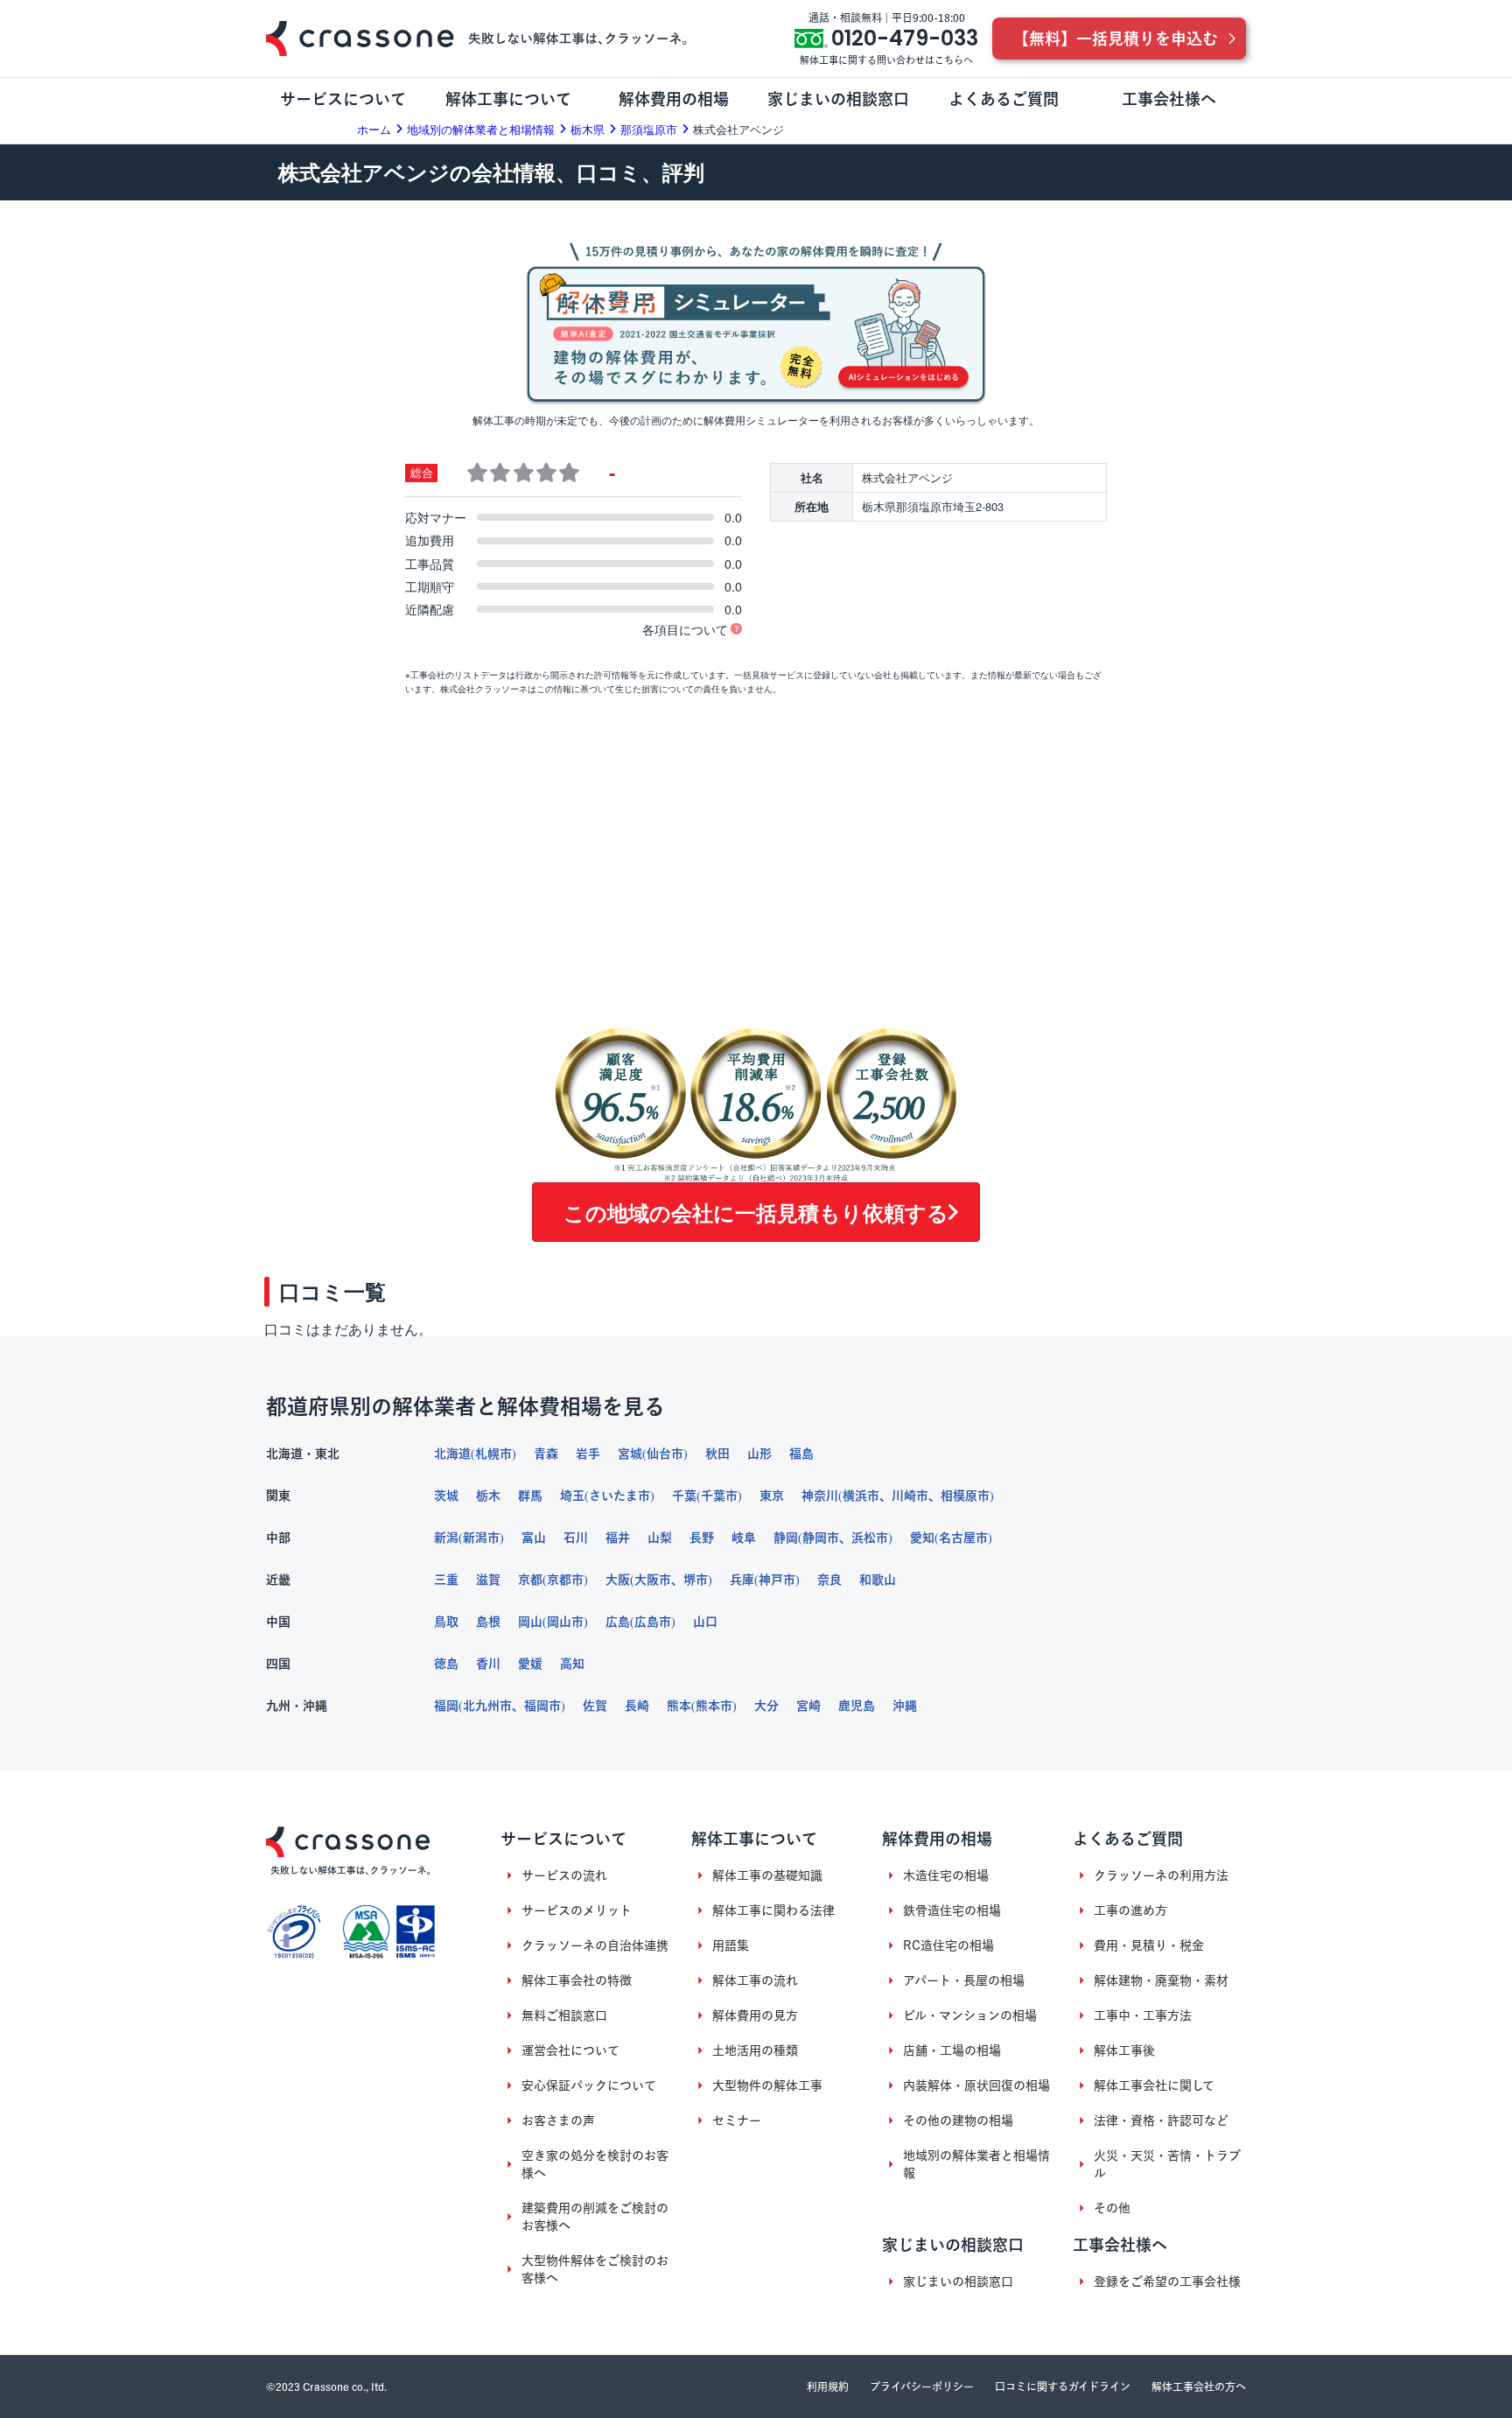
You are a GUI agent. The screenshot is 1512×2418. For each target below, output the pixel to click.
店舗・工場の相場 (952, 2050)
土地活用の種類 (755, 2050)
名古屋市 (963, 1538)
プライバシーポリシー (922, 2386)
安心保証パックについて (589, 2085)
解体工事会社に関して (1154, 2085)
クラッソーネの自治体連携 (595, 1945)
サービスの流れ (564, 1875)
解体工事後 (1124, 2050)
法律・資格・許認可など (1161, 2120)
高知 (572, 1664)
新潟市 (481, 1538)
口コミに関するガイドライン (1063, 2386)
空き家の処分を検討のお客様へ (595, 2164)
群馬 (530, 1496)
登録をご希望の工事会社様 (1167, 2281)
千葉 (684, 1496)
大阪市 (653, 1580)
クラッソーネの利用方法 (1161, 1875)
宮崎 (808, 1706)
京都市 (565, 1580)
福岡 (446, 1706)
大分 (766, 1706)
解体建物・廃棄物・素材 (1161, 1980)
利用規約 (828, 2386)
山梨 (660, 1538)
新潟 (446, 1538)
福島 (801, 1454)
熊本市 (714, 1706)
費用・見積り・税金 (1149, 1945)
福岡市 (542, 1706)
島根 (488, 1622)
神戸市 (777, 1580)
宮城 (630, 1454)
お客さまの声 (558, 2120)
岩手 (588, 1454)
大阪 (618, 1580)
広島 (618, 1622)
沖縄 (905, 1706)
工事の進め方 (1130, 1910)
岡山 (530, 1622)
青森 (546, 1454)
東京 (772, 1496)
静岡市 (821, 1538)
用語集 (731, 1945)
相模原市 (965, 1496)
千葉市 (719, 1496)
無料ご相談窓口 (564, 2015)
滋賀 (488, 1580)
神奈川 (820, 1496)
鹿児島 (857, 1706)
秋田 (717, 1454)
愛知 (922, 1538)
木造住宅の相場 (946, 1875)
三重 (446, 1580)
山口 (705, 1622)
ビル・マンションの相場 (970, 2015)
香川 (488, 1664)
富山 (534, 1538)
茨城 (446, 1496)
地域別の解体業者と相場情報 (976, 2164)
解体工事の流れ (755, 1980)
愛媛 (530, 1664)
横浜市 (861, 1496)
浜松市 (870, 1538)
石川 (576, 1538)
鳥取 (446, 1622)
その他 (1112, 2208)
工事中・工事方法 (1143, 2015)
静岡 (786, 1538)
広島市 (653, 1622)
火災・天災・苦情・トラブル (1167, 2164)
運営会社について (570, 2050)
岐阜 (744, 1538)
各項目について (685, 629)
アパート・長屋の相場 (964, 1980)
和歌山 (878, 1580)
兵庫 (742, 1580)
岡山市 (565, 1622)
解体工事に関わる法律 (773, 1910)
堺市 (696, 1580)
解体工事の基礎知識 (767, 1875)
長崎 (637, 1706)
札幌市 (493, 1454)
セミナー (737, 2120)
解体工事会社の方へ (1199, 2386)
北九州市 (487, 1706)
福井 (618, 1538)
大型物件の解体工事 (767, 2085)
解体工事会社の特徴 (577, 1980)
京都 (530, 1580)
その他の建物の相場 (958, 2120)
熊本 (679, 1706)
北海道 (452, 1454)
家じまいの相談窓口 (958, 2281)
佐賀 (595, 1706)
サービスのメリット (577, 1910)
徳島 (446, 1664)
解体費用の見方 (755, 2015)
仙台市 (665, 1454)
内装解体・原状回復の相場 (976, 2085)
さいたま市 (619, 1496)
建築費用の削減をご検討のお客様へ (595, 2217)
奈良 (829, 1580)
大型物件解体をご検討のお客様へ (595, 2269)
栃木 (488, 1496)
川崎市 (910, 1496)
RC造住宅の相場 (948, 1945)
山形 (759, 1454)
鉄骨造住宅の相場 (952, 1910)
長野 (702, 1538)
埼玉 (572, 1496)
